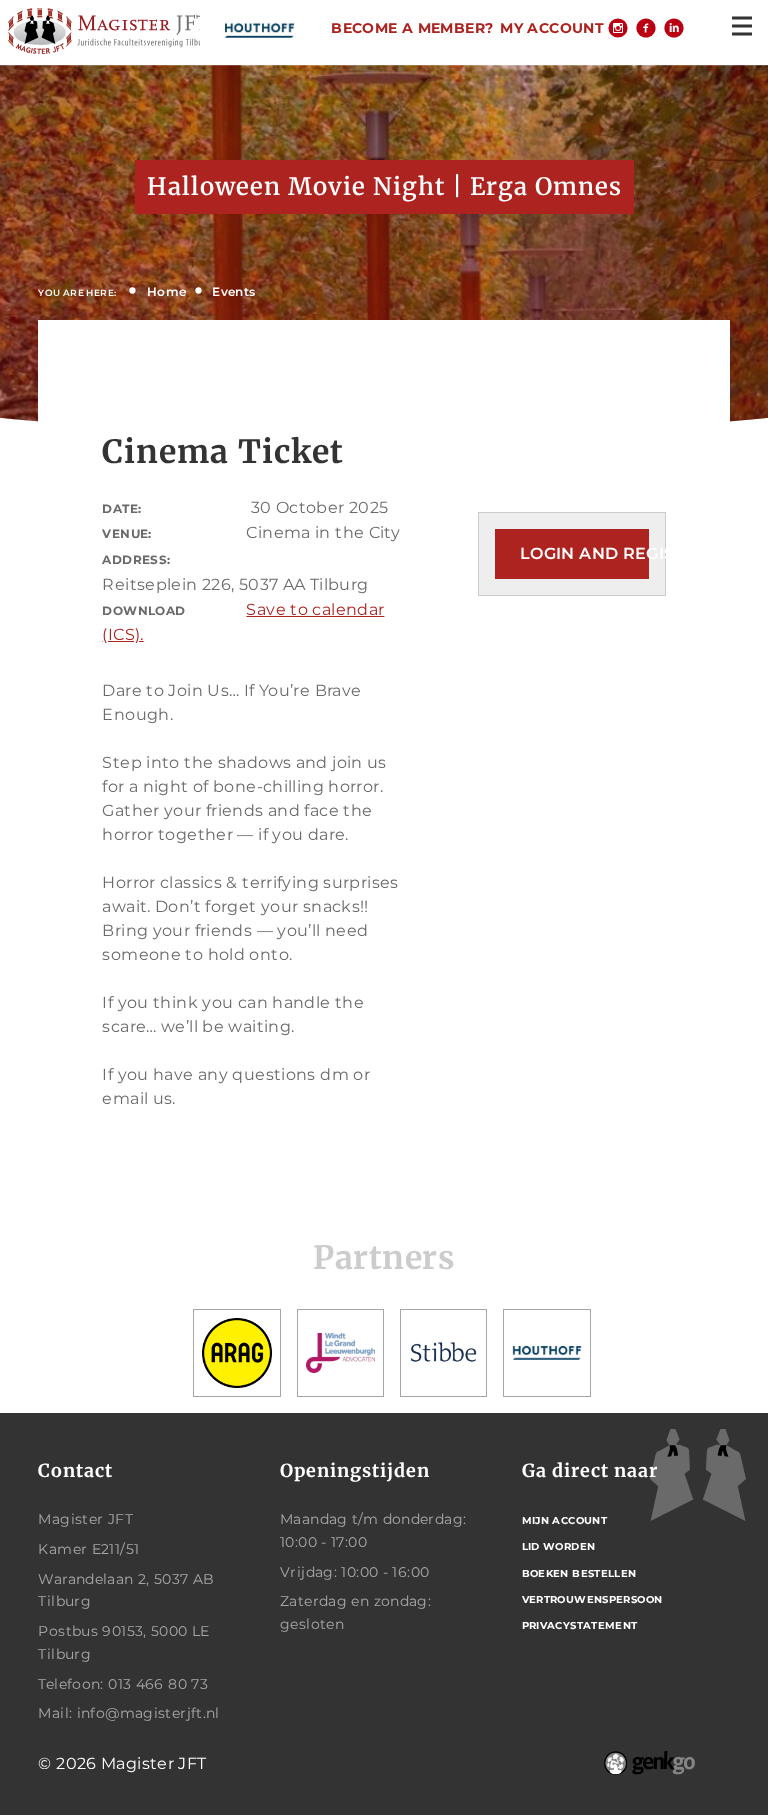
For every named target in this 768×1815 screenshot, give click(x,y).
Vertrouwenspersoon (592, 1599)
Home (167, 291)
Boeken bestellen (579, 1573)
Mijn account (565, 1520)
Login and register (584, 553)
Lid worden (559, 1546)
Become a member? (412, 28)
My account (552, 28)
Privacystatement (580, 1625)
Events (233, 291)
